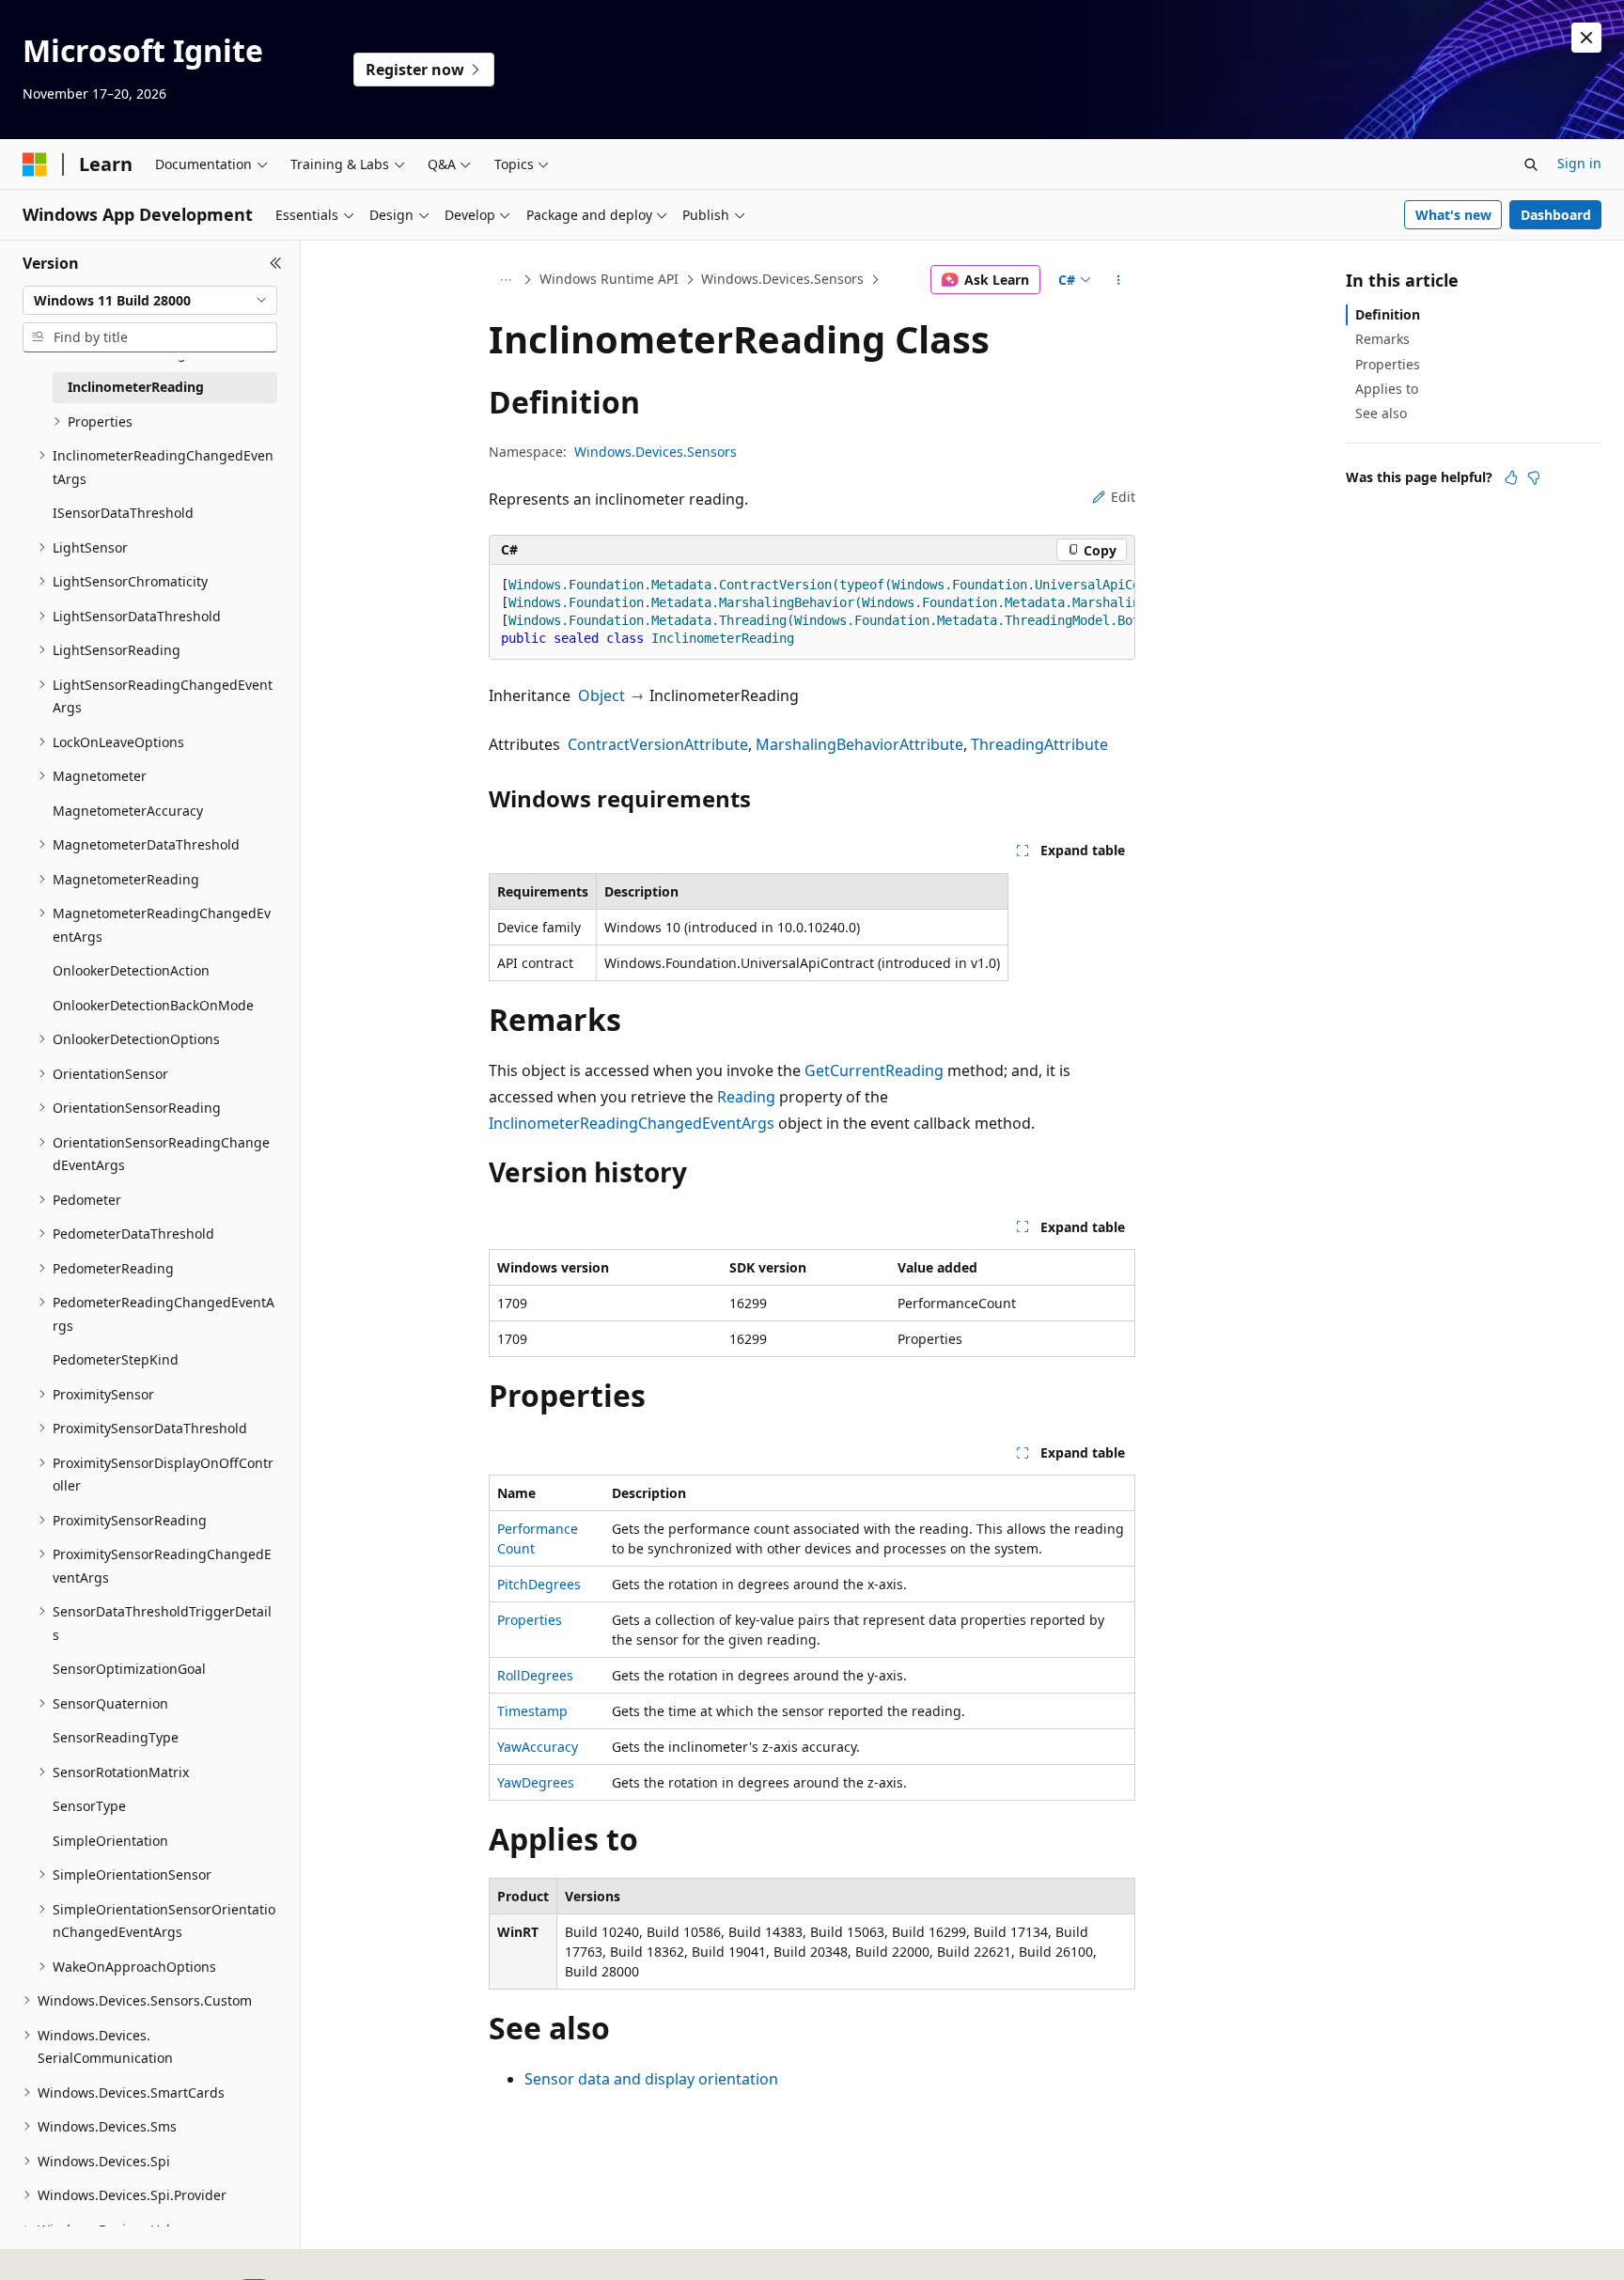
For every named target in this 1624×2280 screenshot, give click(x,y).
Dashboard (1556, 215)
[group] (812, 612)
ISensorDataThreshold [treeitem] (123, 513)
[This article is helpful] (1511, 477)
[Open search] (1531, 164)
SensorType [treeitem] (89, 1806)
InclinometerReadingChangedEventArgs (632, 1123)
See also (1381, 413)
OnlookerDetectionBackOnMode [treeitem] (153, 1005)
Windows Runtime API (609, 279)
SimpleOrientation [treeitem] (110, 1841)
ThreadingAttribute (1039, 744)
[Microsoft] (35, 164)
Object (601, 695)
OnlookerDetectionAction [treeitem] (131, 970)
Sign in (1579, 163)
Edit (1123, 497)
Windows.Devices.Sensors (782, 279)
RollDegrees (535, 1675)
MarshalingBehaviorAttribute (859, 744)
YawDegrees (536, 1782)
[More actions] (1119, 280)
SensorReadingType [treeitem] (116, 1737)
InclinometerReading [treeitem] (136, 387)
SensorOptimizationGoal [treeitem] (129, 1669)
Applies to (1387, 389)
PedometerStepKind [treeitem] (116, 1359)
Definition (1388, 314)
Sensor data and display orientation (651, 2079)
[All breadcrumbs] (505, 280)
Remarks (1382, 339)
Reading (746, 1097)
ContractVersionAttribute (658, 744)
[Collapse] (276, 263)
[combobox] (150, 301)
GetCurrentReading (874, 1070)
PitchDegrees (539, 1584)
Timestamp (532, 1711)
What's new (1453, 215)
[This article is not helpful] (1534, 477)
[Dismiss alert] (1586, 38)
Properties (530, 1620)
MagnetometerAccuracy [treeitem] (128, 811)
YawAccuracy (538, 1747)
